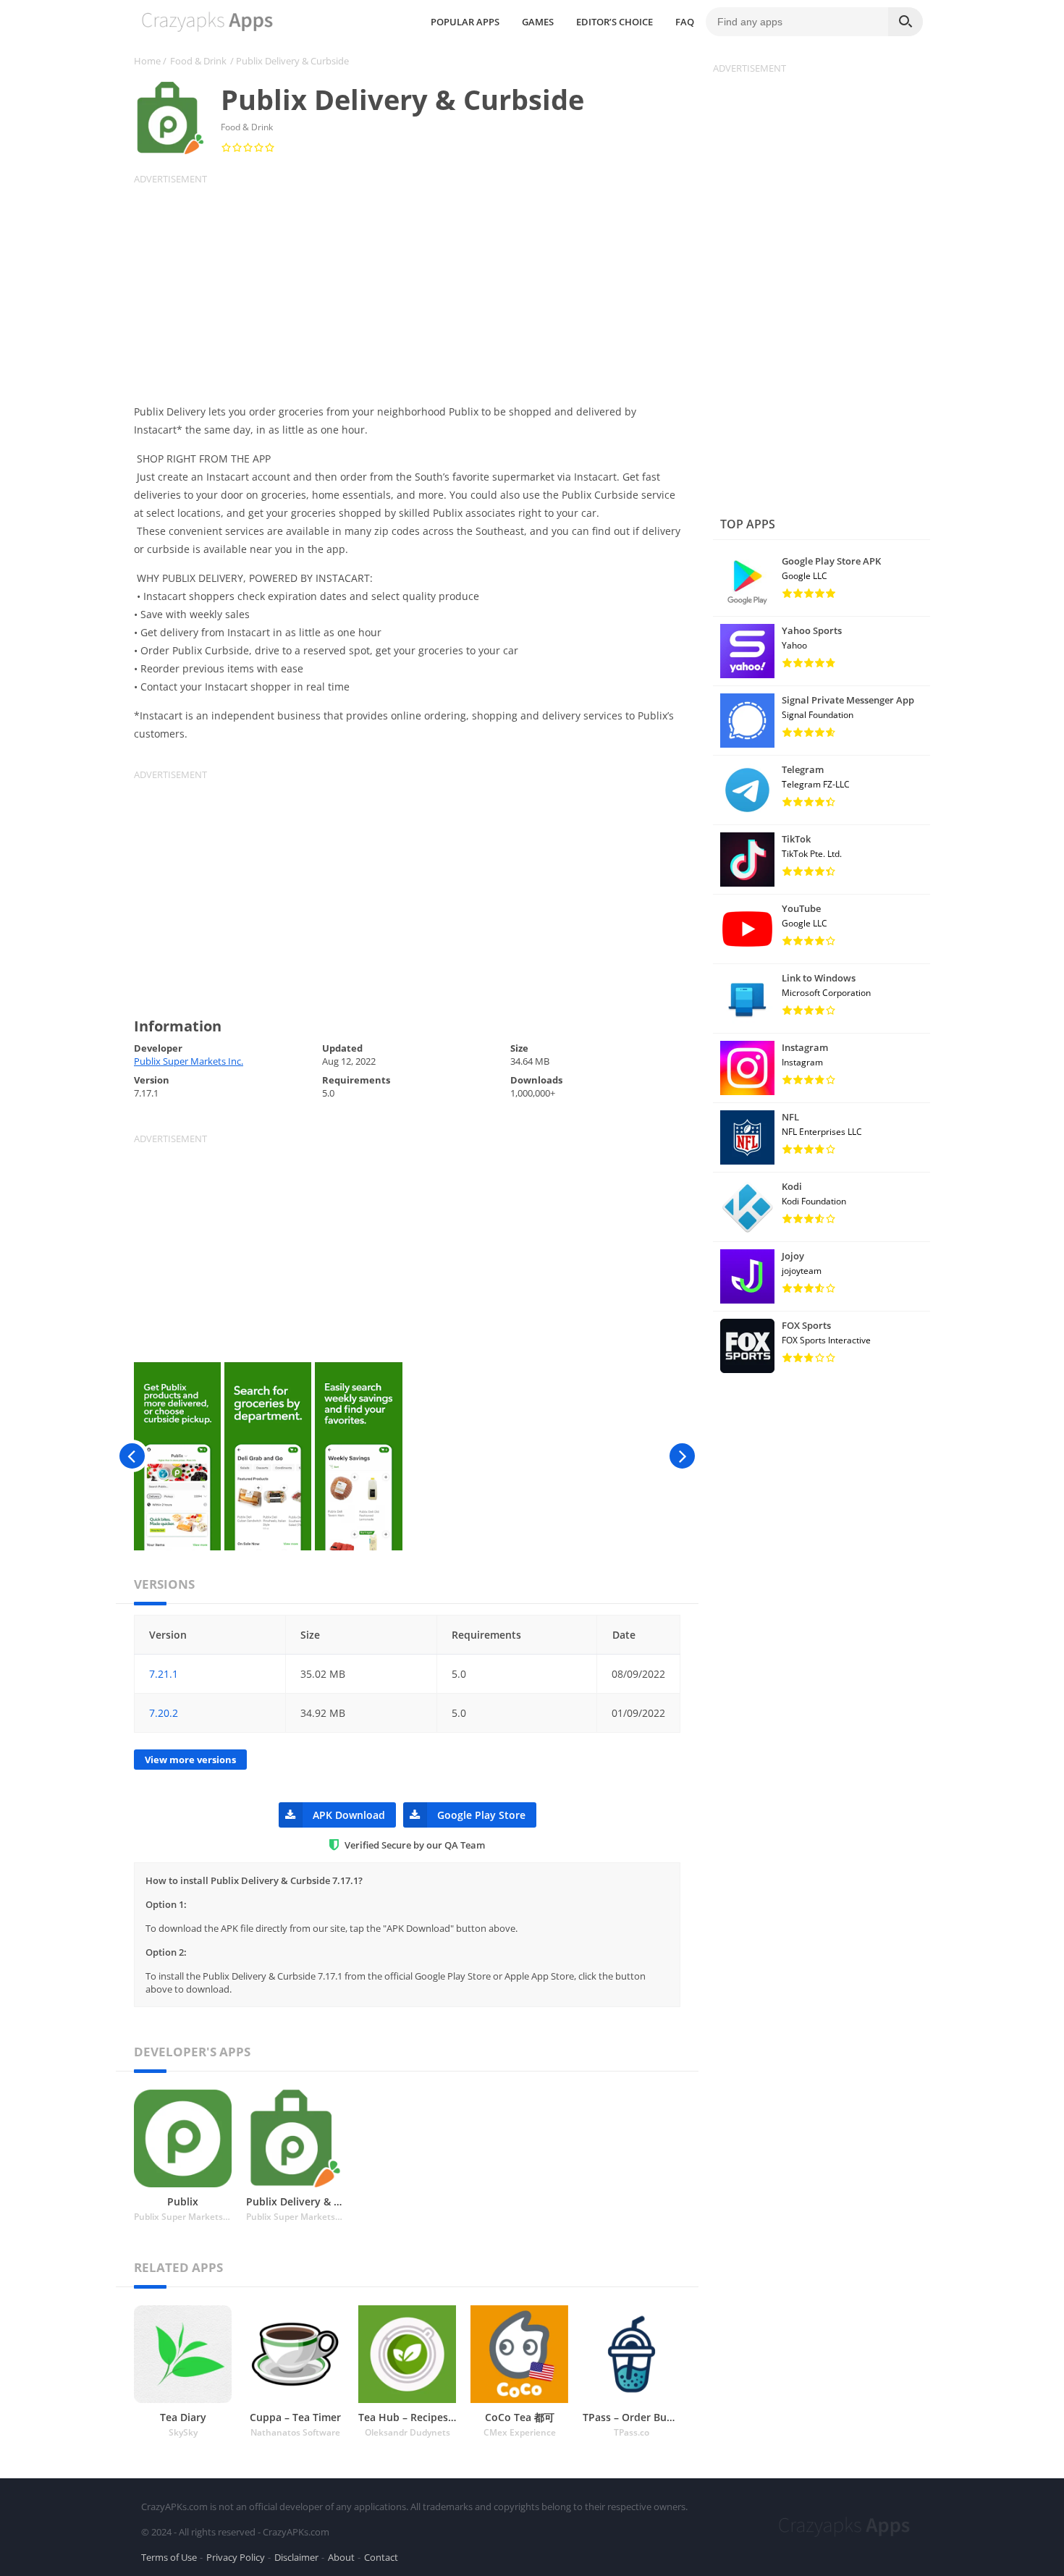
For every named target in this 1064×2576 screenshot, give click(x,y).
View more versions (190, 1760)
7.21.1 (164, 1674)
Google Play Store (481, 1815)
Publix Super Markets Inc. (189, 1061)
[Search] (905, 22)
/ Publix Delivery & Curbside (290, 61)
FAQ (685, 22)
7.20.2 (164, 1713)
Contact (381, 2557)
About (341, 2557)
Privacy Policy (236, 2557)
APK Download (349, 1815)
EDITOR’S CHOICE (615, 22)
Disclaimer (296, 2557)
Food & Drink (198, 61)
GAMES (538, 22)
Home (147, 61)
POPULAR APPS (465, 22)
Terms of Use (169, 2557)
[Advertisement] (416, 287)
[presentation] (132, 1456)
